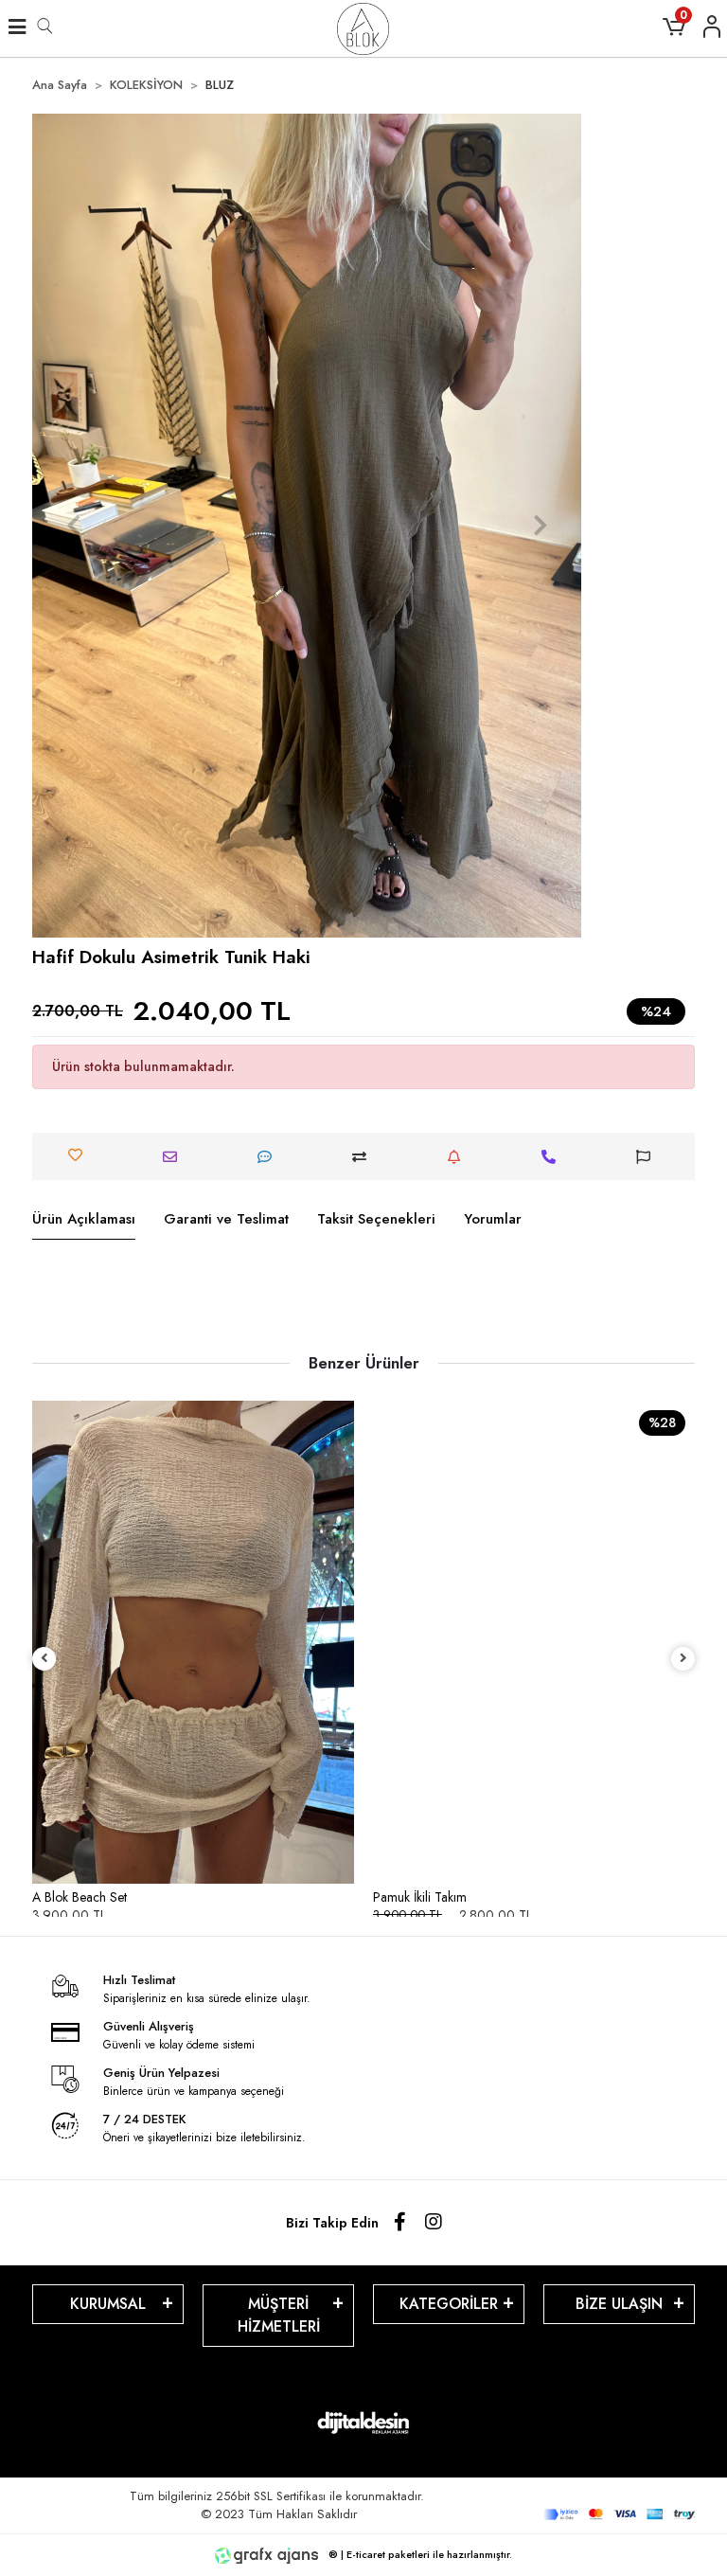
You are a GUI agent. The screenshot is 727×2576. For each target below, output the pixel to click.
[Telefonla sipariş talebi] (553, 1157)
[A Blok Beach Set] (193, 1642)
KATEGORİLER (449, 2304)
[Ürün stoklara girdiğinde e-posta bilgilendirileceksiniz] (459, 1157)
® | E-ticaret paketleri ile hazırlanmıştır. (419, 2554)
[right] (683, 1659)
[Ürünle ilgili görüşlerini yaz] (269, 1157)
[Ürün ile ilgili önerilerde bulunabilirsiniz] (648, 1157)
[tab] (84, 1220)
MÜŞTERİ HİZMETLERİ (279, 2315)
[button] (73, 526)
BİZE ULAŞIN (619, 2304)
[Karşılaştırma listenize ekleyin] (364, 1157)
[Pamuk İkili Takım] (534, 1642)
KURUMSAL (108, 2304)
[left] (44, 1659)
